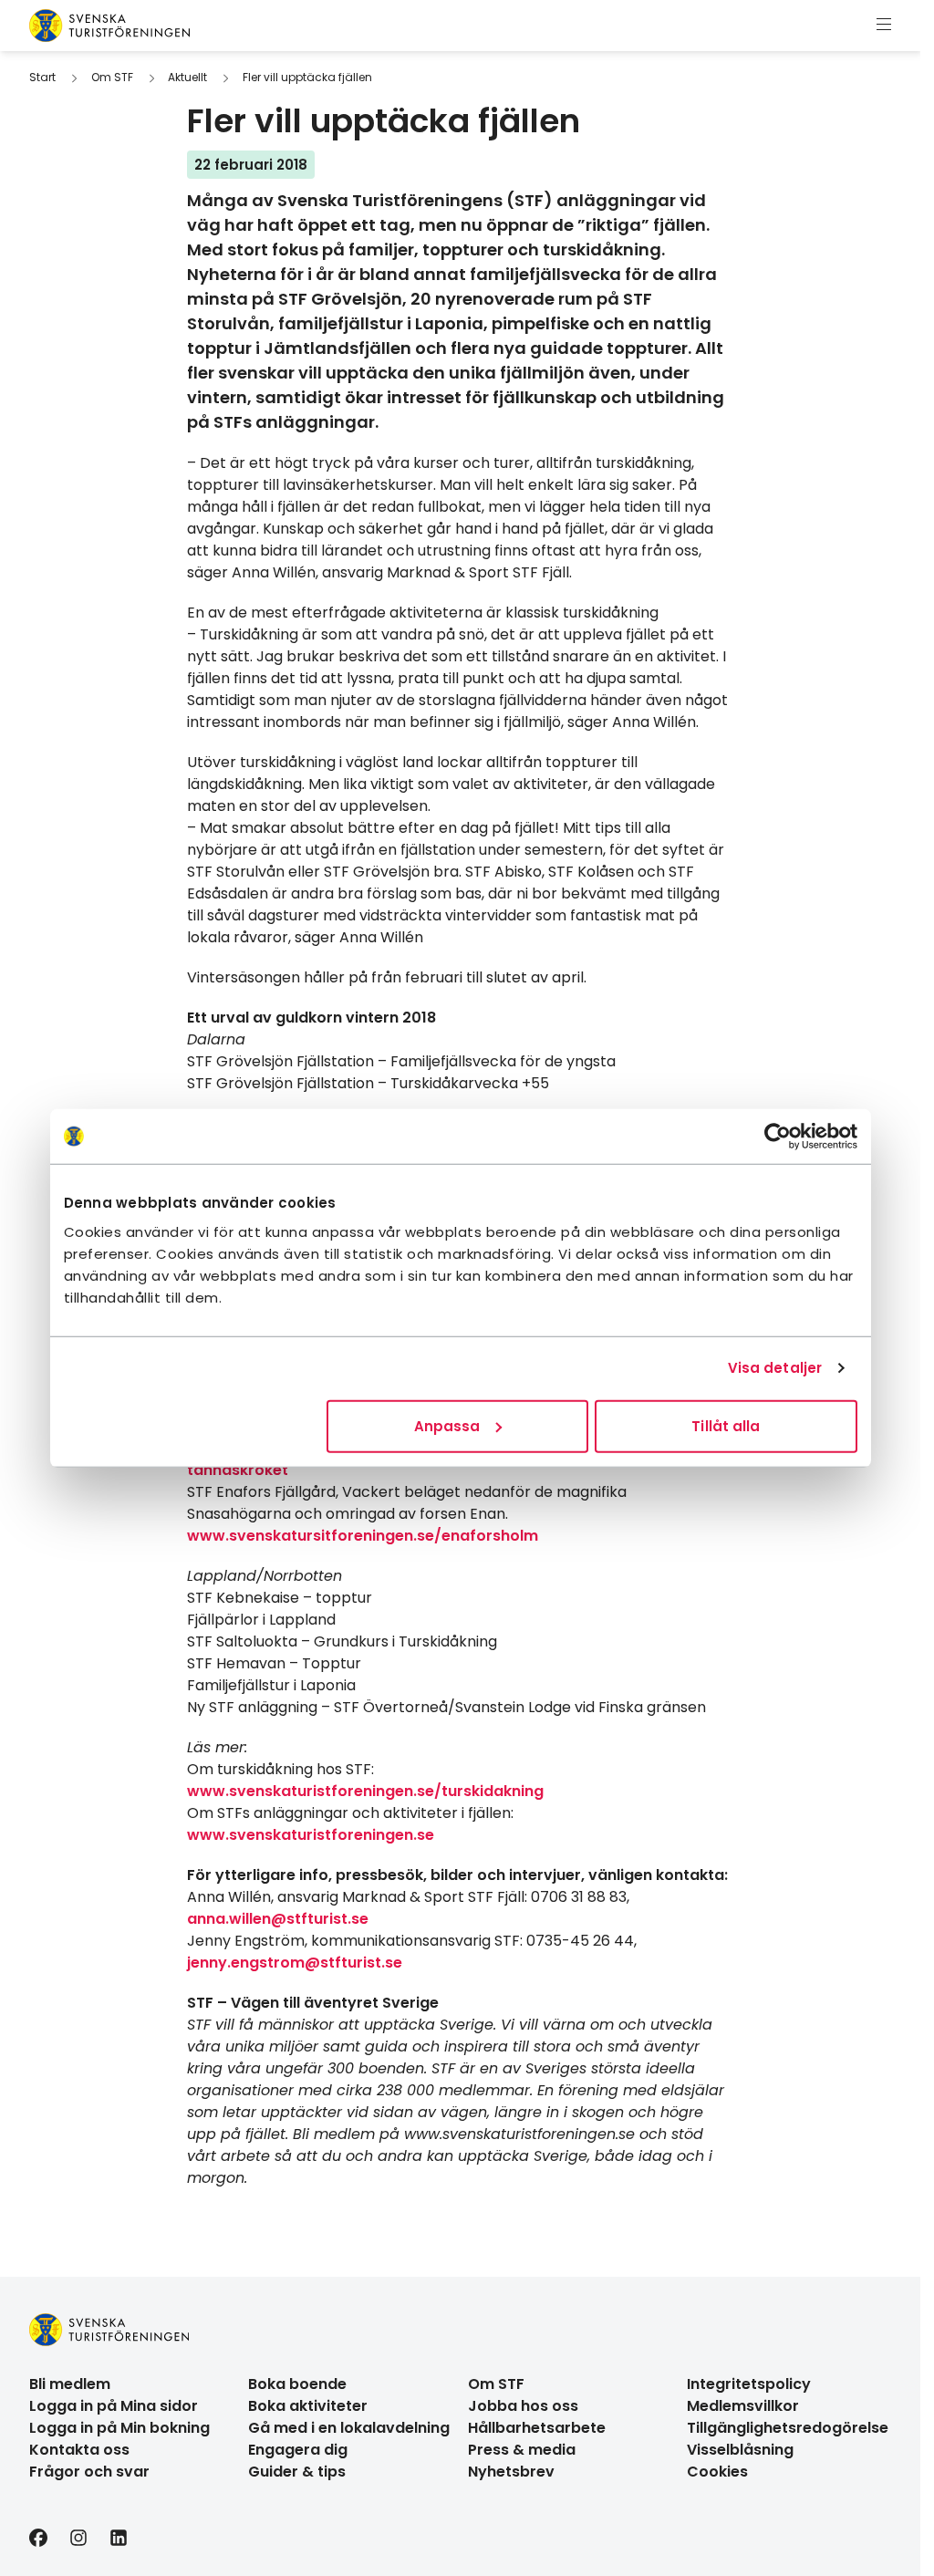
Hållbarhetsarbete (537, 2428)
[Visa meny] (884, 26)
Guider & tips (297, 2472)
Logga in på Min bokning (119, 2428)
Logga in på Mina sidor (114, 2406)
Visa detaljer (775, 1368)
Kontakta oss (79, 2450)
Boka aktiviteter (308, 2406)
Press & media (522, 2450)
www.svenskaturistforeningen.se (311, 1835)
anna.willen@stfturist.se (278, 1919)
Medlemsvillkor (743, 2406)
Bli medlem (70, 2384)
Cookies (717, 2472)
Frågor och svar (89, 2472)
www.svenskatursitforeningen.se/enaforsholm (363, 1536)
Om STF (112, 77)
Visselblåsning (740, 2450)
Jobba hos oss (523, 2406)
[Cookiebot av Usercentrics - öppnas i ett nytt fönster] (778, 1137)
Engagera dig (298, 2450)
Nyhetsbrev (511, 2472)
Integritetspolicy (749, 2384)
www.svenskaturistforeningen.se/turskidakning (365, 1791)
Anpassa (447, 1425)
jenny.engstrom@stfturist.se (295, 1963)
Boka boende (297, 2384)
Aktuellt (187, 77)
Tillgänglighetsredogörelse (788, 2428)
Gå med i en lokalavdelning (349, 2428)
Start (42, 77)
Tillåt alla (726, 1425)
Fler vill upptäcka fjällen (307, 77)
